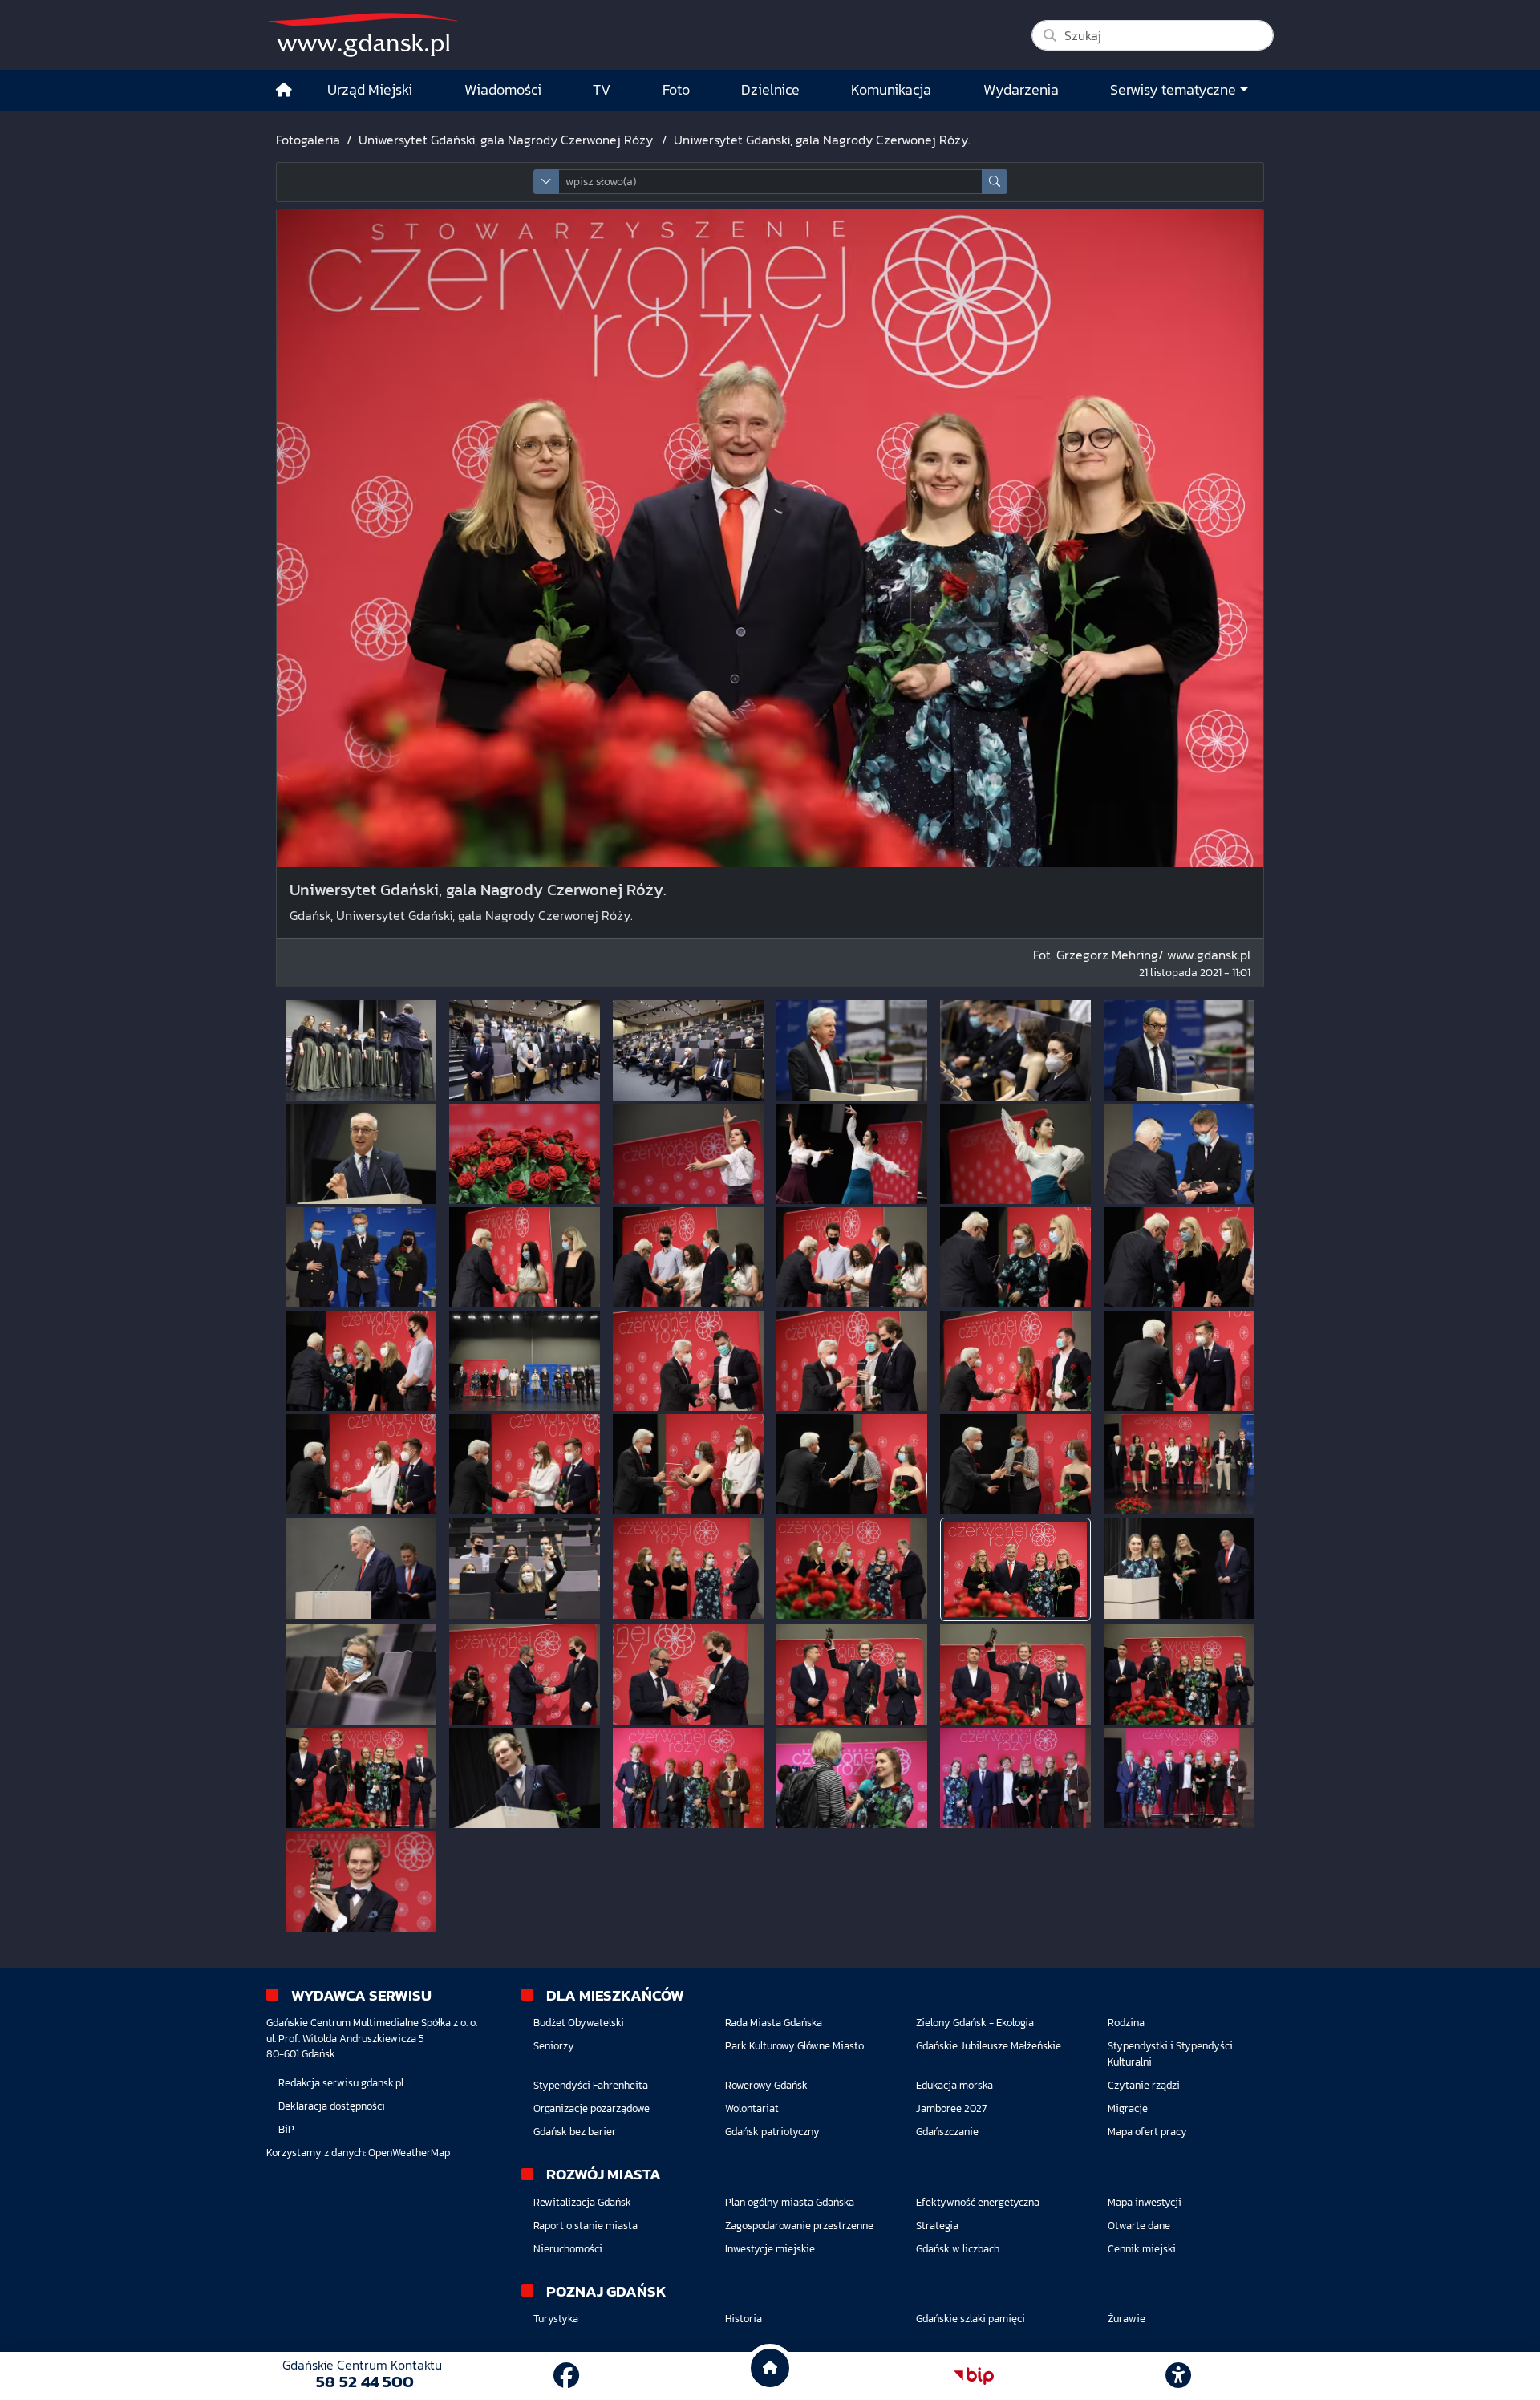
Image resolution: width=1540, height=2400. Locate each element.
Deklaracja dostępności (332, 2106)
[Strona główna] (284, 90)
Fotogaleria (308, 140)
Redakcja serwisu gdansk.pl (341, 2083)
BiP (286, 2129)
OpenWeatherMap (409, 2153)
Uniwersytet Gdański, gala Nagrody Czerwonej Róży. (507, 140)
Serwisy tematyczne (1173, 90)
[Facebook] (566, 2376)
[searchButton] (995, 182)
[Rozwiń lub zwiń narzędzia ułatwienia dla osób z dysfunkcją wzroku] (1178, 2376)
